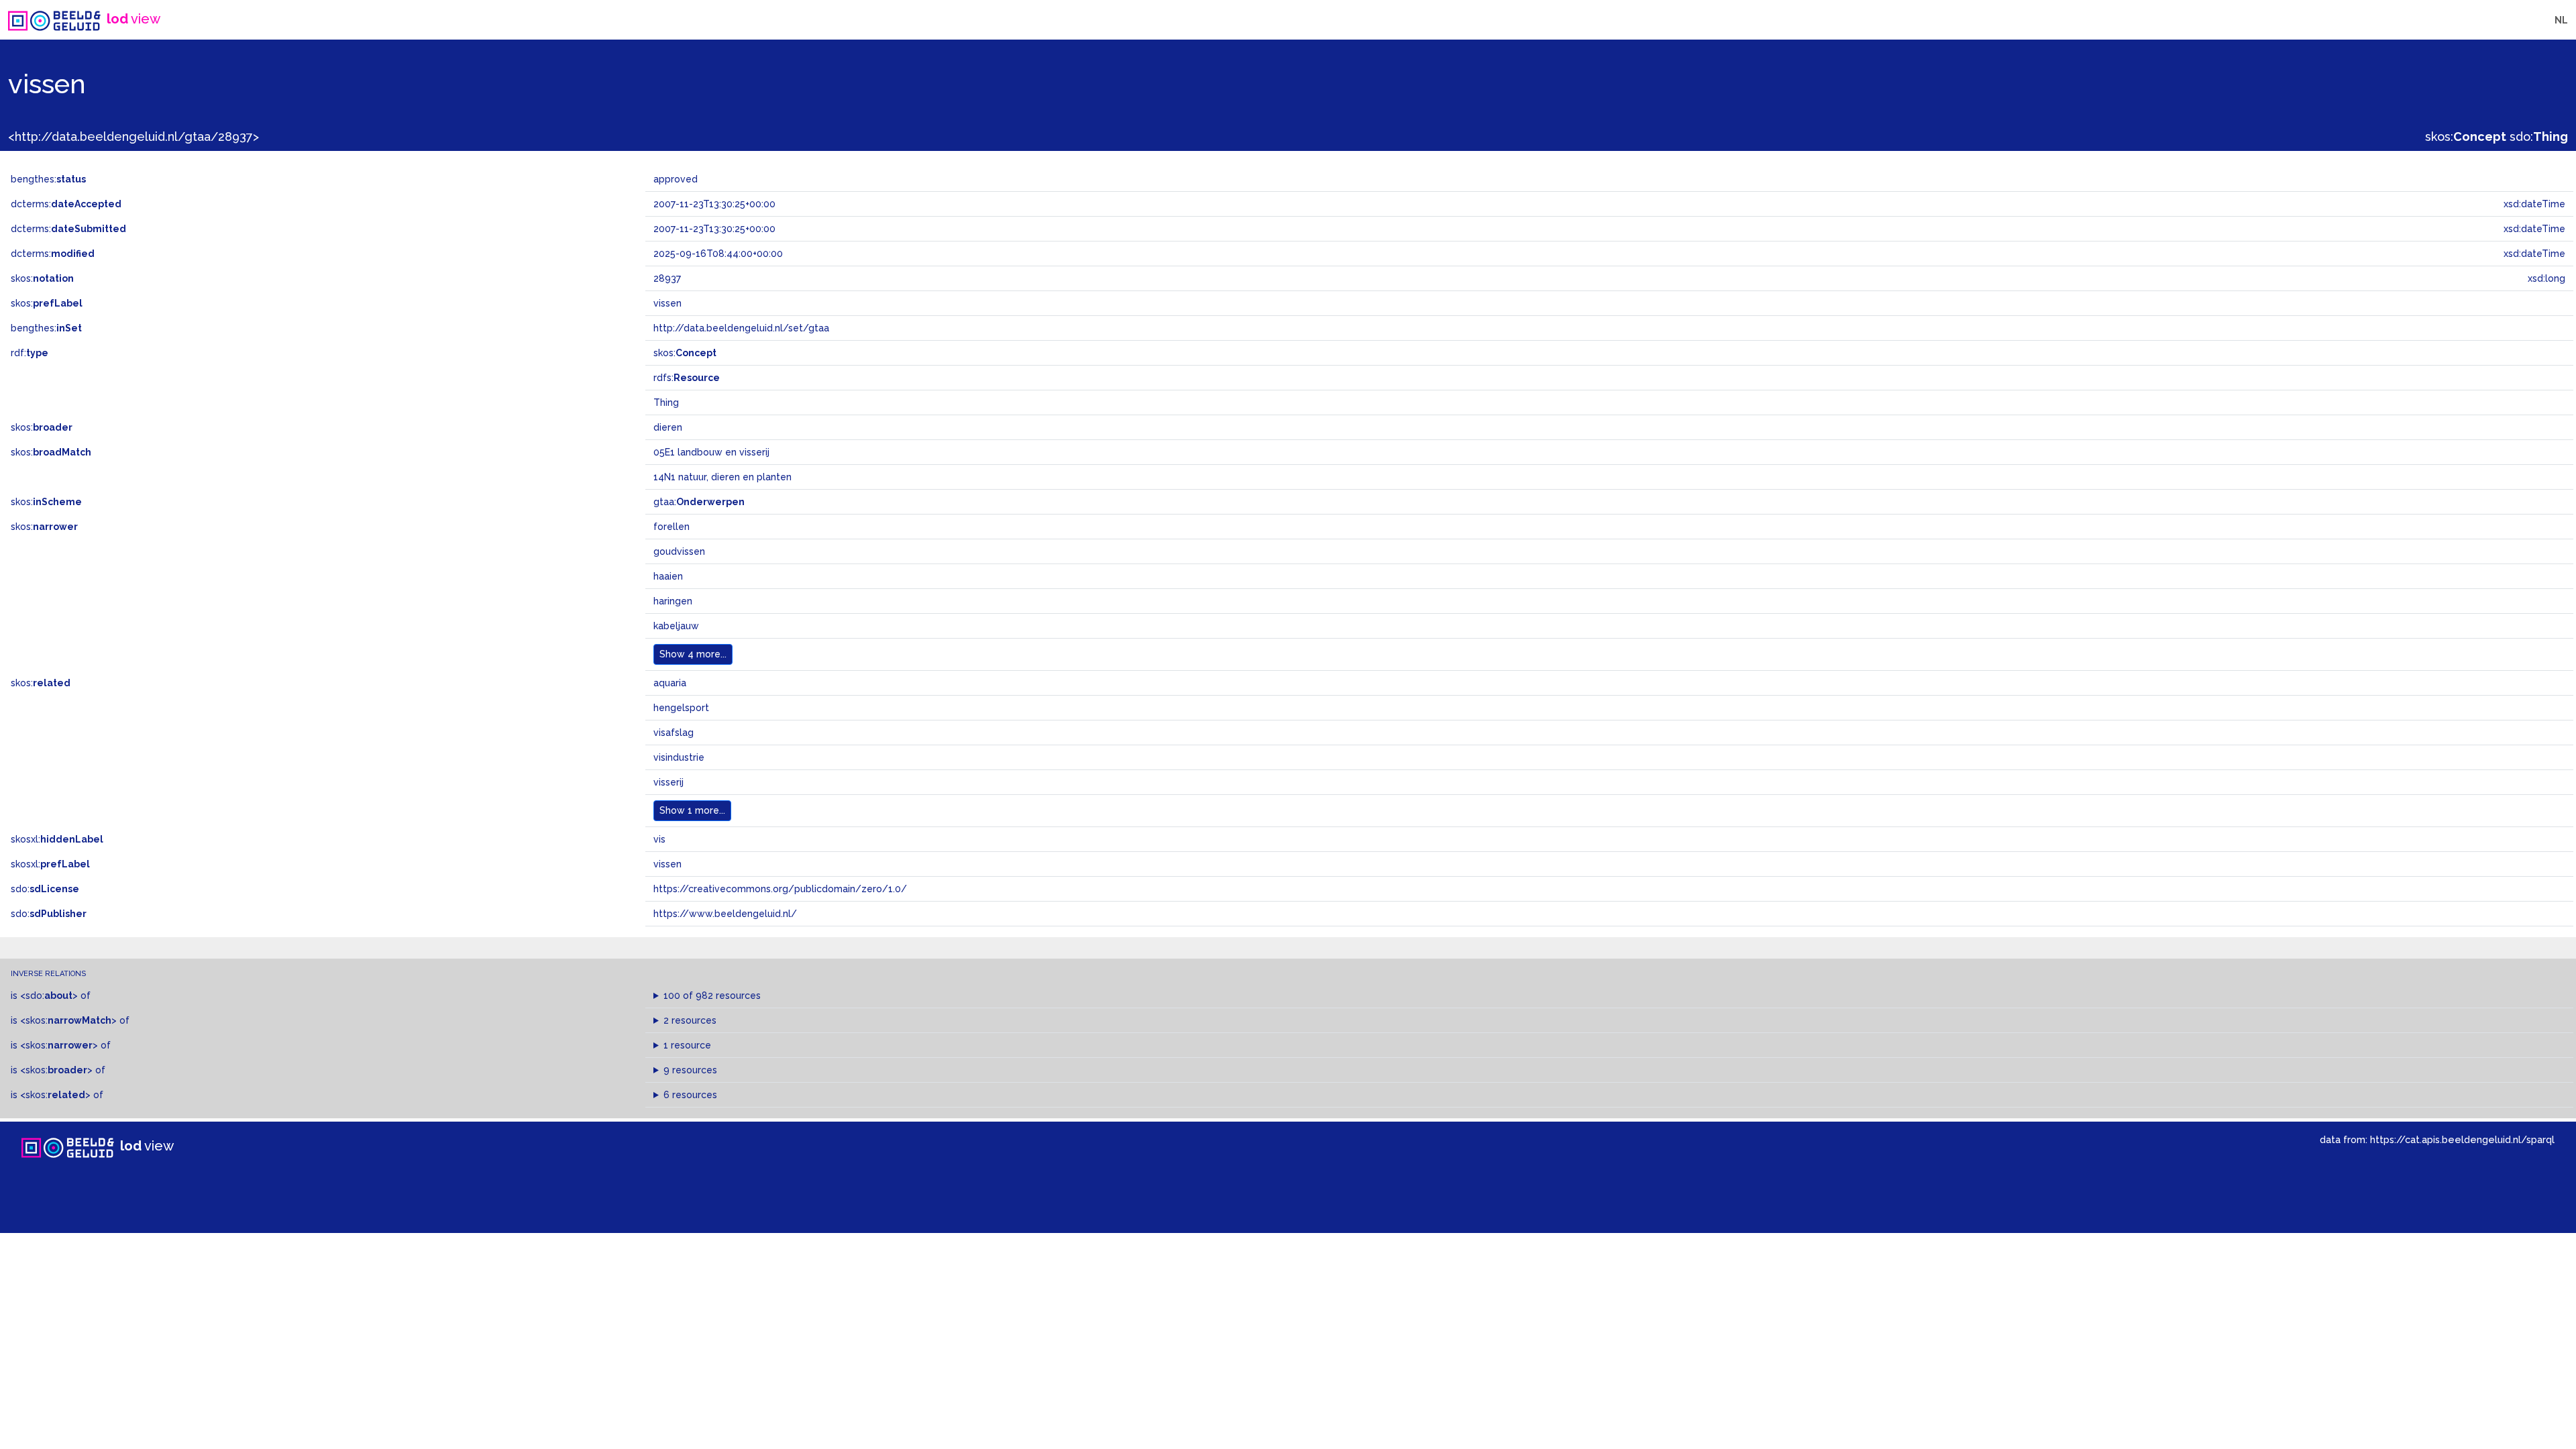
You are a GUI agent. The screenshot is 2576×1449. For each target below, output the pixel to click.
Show (693, 654)
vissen (667, 864)
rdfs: (687, 378)
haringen (673, 601)
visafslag (674, 733)
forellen (672, 527)
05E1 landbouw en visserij (711, 452)
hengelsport (681, 708)
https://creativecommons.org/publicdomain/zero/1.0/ (780, 889)
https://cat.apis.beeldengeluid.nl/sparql (2462, 1139)
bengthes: (48, 179)
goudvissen (679, 551)
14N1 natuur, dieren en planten (722, 477)
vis (659, 839)
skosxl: (57, 839)
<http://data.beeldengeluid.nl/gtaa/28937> (133, 137)
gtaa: (699, 502)
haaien (668, 576)
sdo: (2539, 137)
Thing (666, 402)
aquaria (670, 683)
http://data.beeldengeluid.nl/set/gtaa (741, 328)
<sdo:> (49, 996)
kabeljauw (676, 626)
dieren (668, 427)
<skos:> (68, 1020)
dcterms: (66, 204)
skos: (2466, 137)
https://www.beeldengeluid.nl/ (725, 914)
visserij (668, 782)
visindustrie (679, 757)
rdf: (30, 353)
